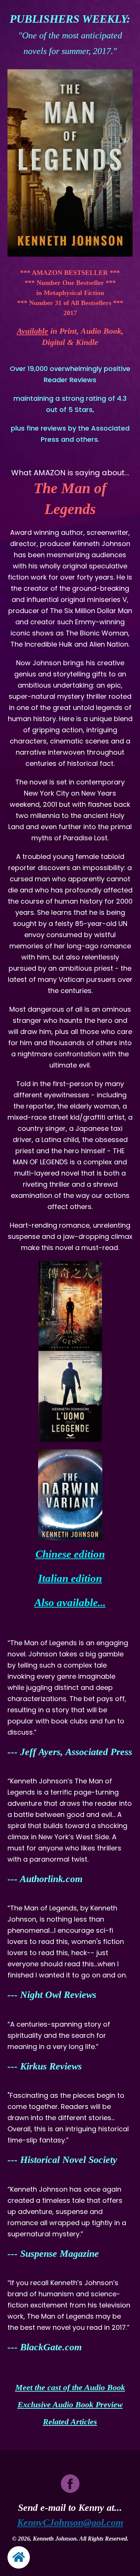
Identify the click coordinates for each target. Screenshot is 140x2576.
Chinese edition (70, 1554)
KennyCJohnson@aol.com (70, 2523)
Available (32, 331)
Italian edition (70, 1578)
